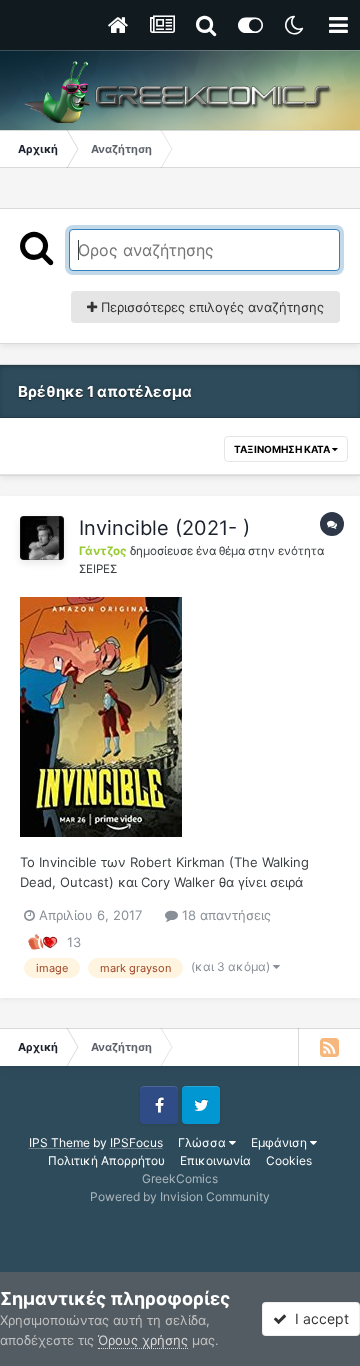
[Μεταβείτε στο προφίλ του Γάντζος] (42, 538)
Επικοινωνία (215, 1160)
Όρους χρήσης (143, 1340)
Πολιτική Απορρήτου (106, 1160)
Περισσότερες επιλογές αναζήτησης (210, 307)
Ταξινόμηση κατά (283, 449)
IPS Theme (59, 1142)
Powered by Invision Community (180, 1196)
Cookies (289, 1160)
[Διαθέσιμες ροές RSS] (329, 1047)
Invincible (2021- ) (164, 528)
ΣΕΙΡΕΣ (98, 569)
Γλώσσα (203, 1142)
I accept (318, 1318)
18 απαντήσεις (224, 915)
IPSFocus (136, 1142)
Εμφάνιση (280, 1142)
